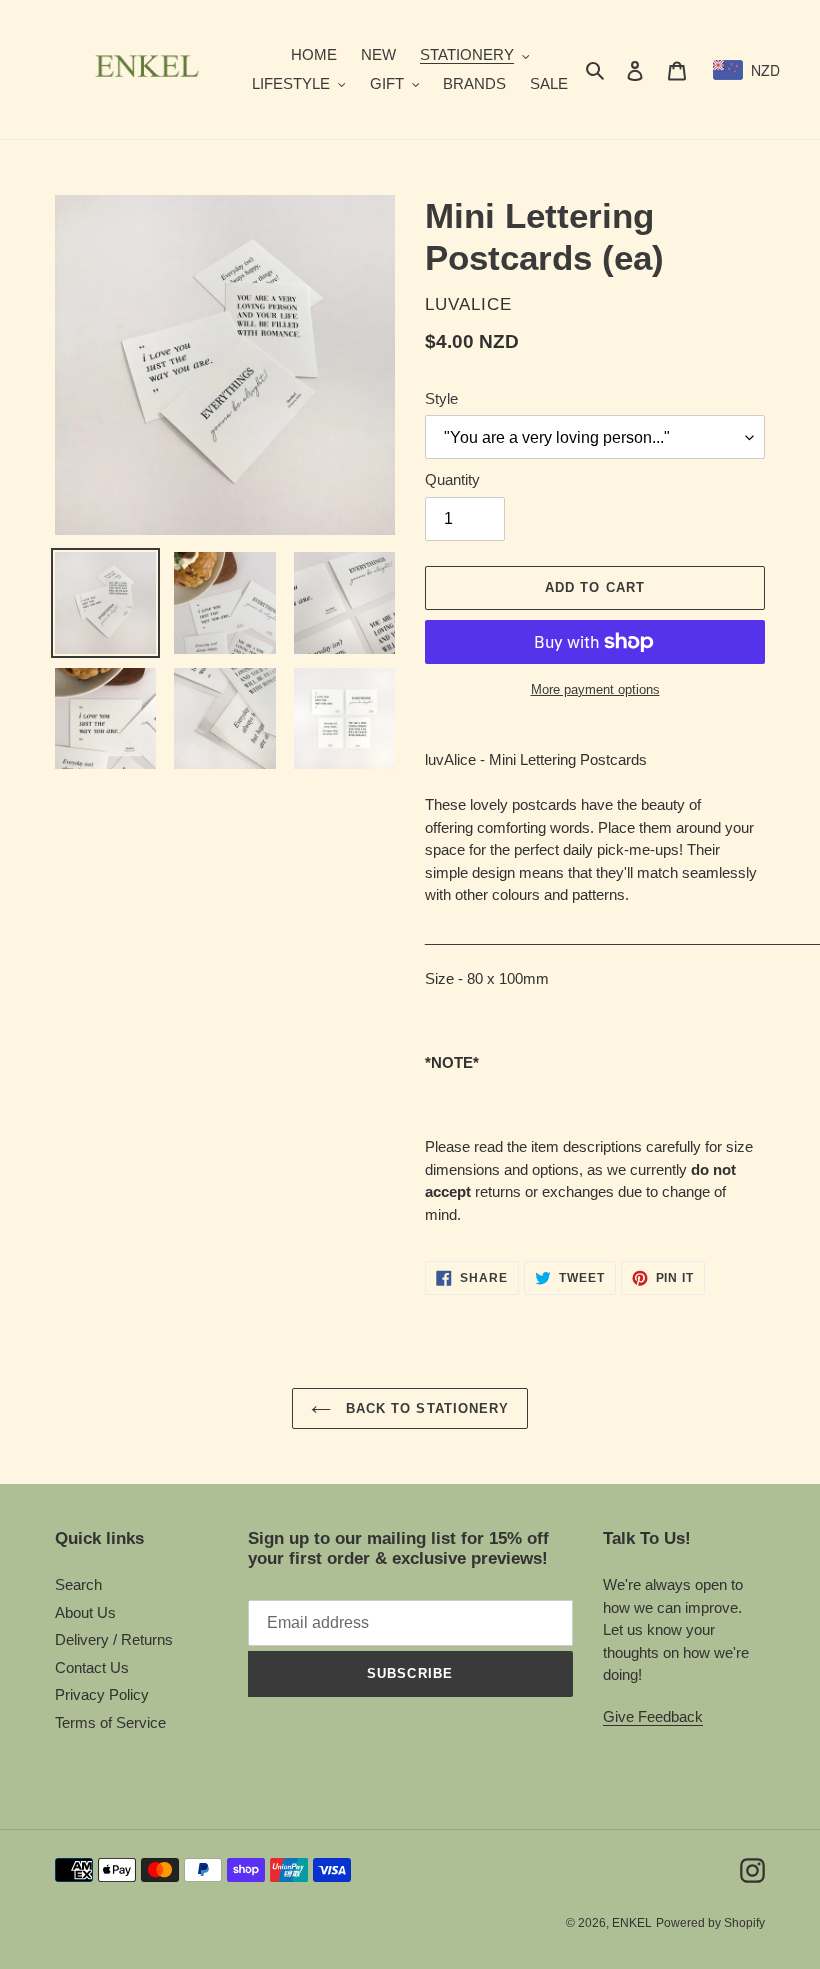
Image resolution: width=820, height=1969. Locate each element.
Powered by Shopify (710, 1923)
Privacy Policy (102, 1694)
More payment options (595, 689)
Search (78, 1584)
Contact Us (92, 1667)
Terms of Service (110, 1722)
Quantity (452, 479)
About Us (85, 1612)
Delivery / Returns (114, 1639)
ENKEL (632, 1923)
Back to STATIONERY (425, 1408)
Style (441, 398)
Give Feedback (653, 1716)
